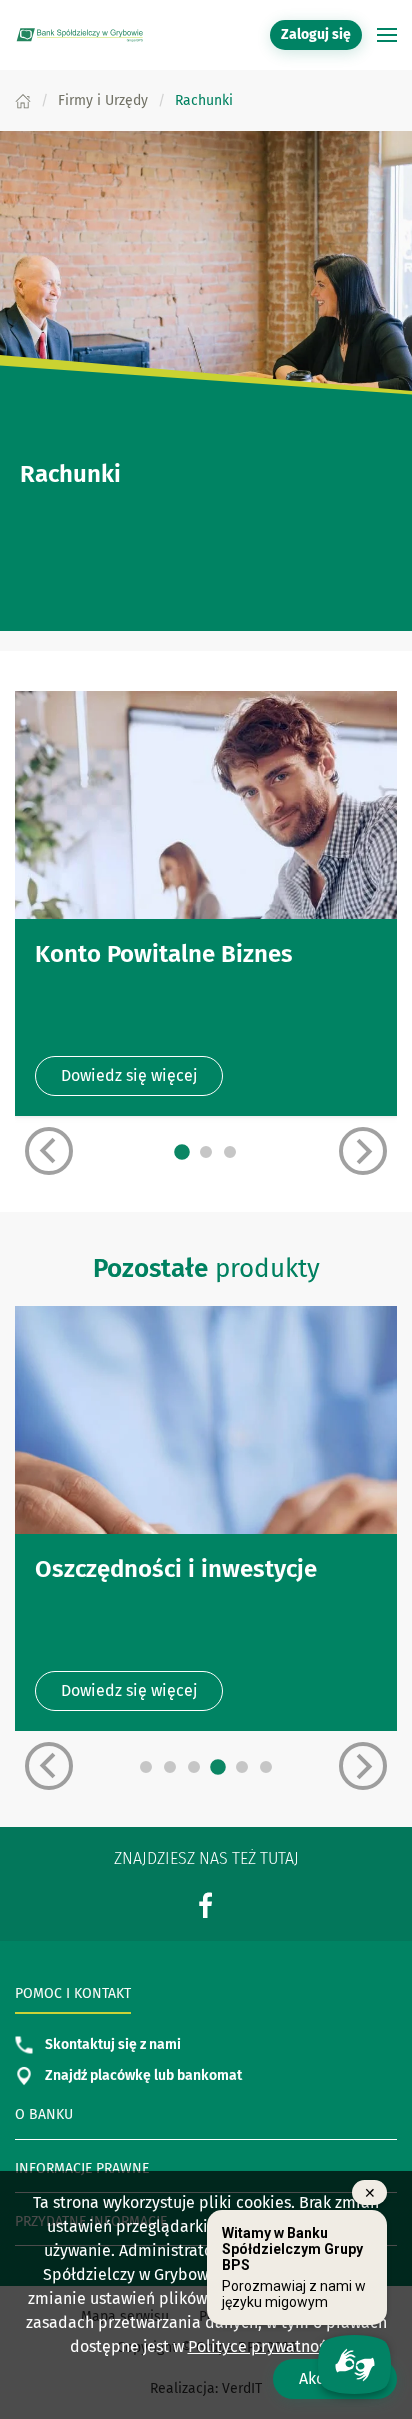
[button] (387, 35)
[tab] (182, 1152)
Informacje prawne (82, 2168)
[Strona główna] (23, 100)
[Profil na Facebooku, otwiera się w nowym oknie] (206, 1904)
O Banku (44, 2114)
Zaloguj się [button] (316, 34)
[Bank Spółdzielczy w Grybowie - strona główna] (80, 35)
